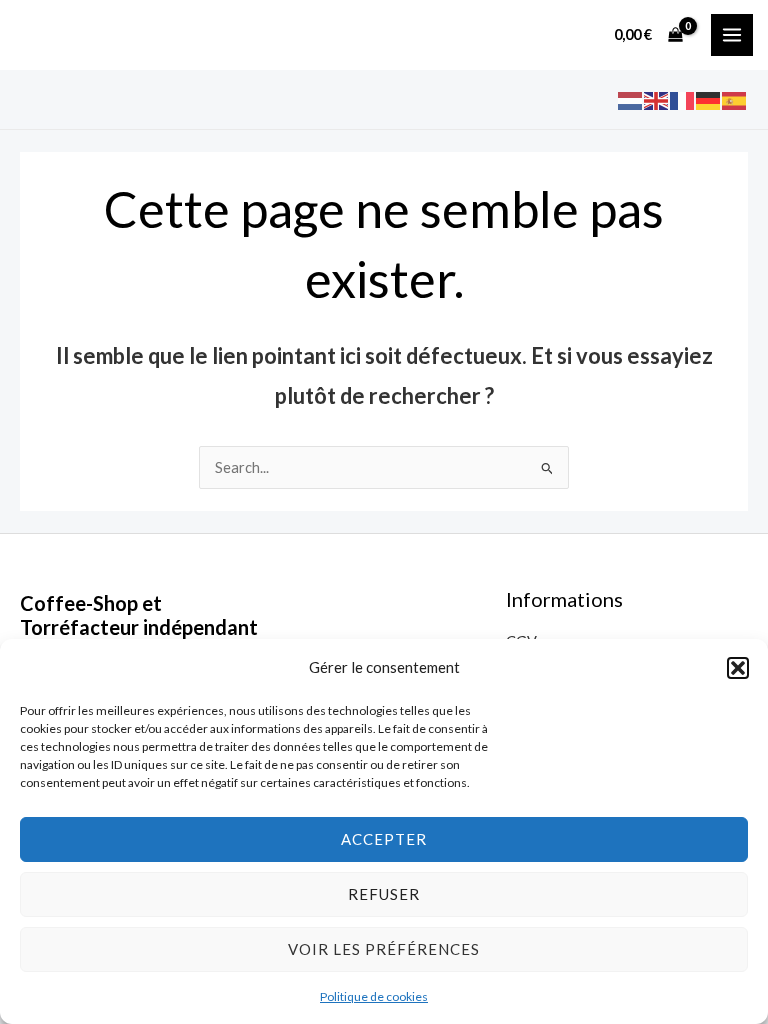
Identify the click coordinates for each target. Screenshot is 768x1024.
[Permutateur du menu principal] (732, 35)
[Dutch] (631, 99)
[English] (657, 99)
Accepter (384, 839)
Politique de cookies (374, 996)
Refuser (384, 894)
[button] (738, 668)
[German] (709, 99)
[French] (683, 99)
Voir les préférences (384, 949)
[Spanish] (735, 99)
